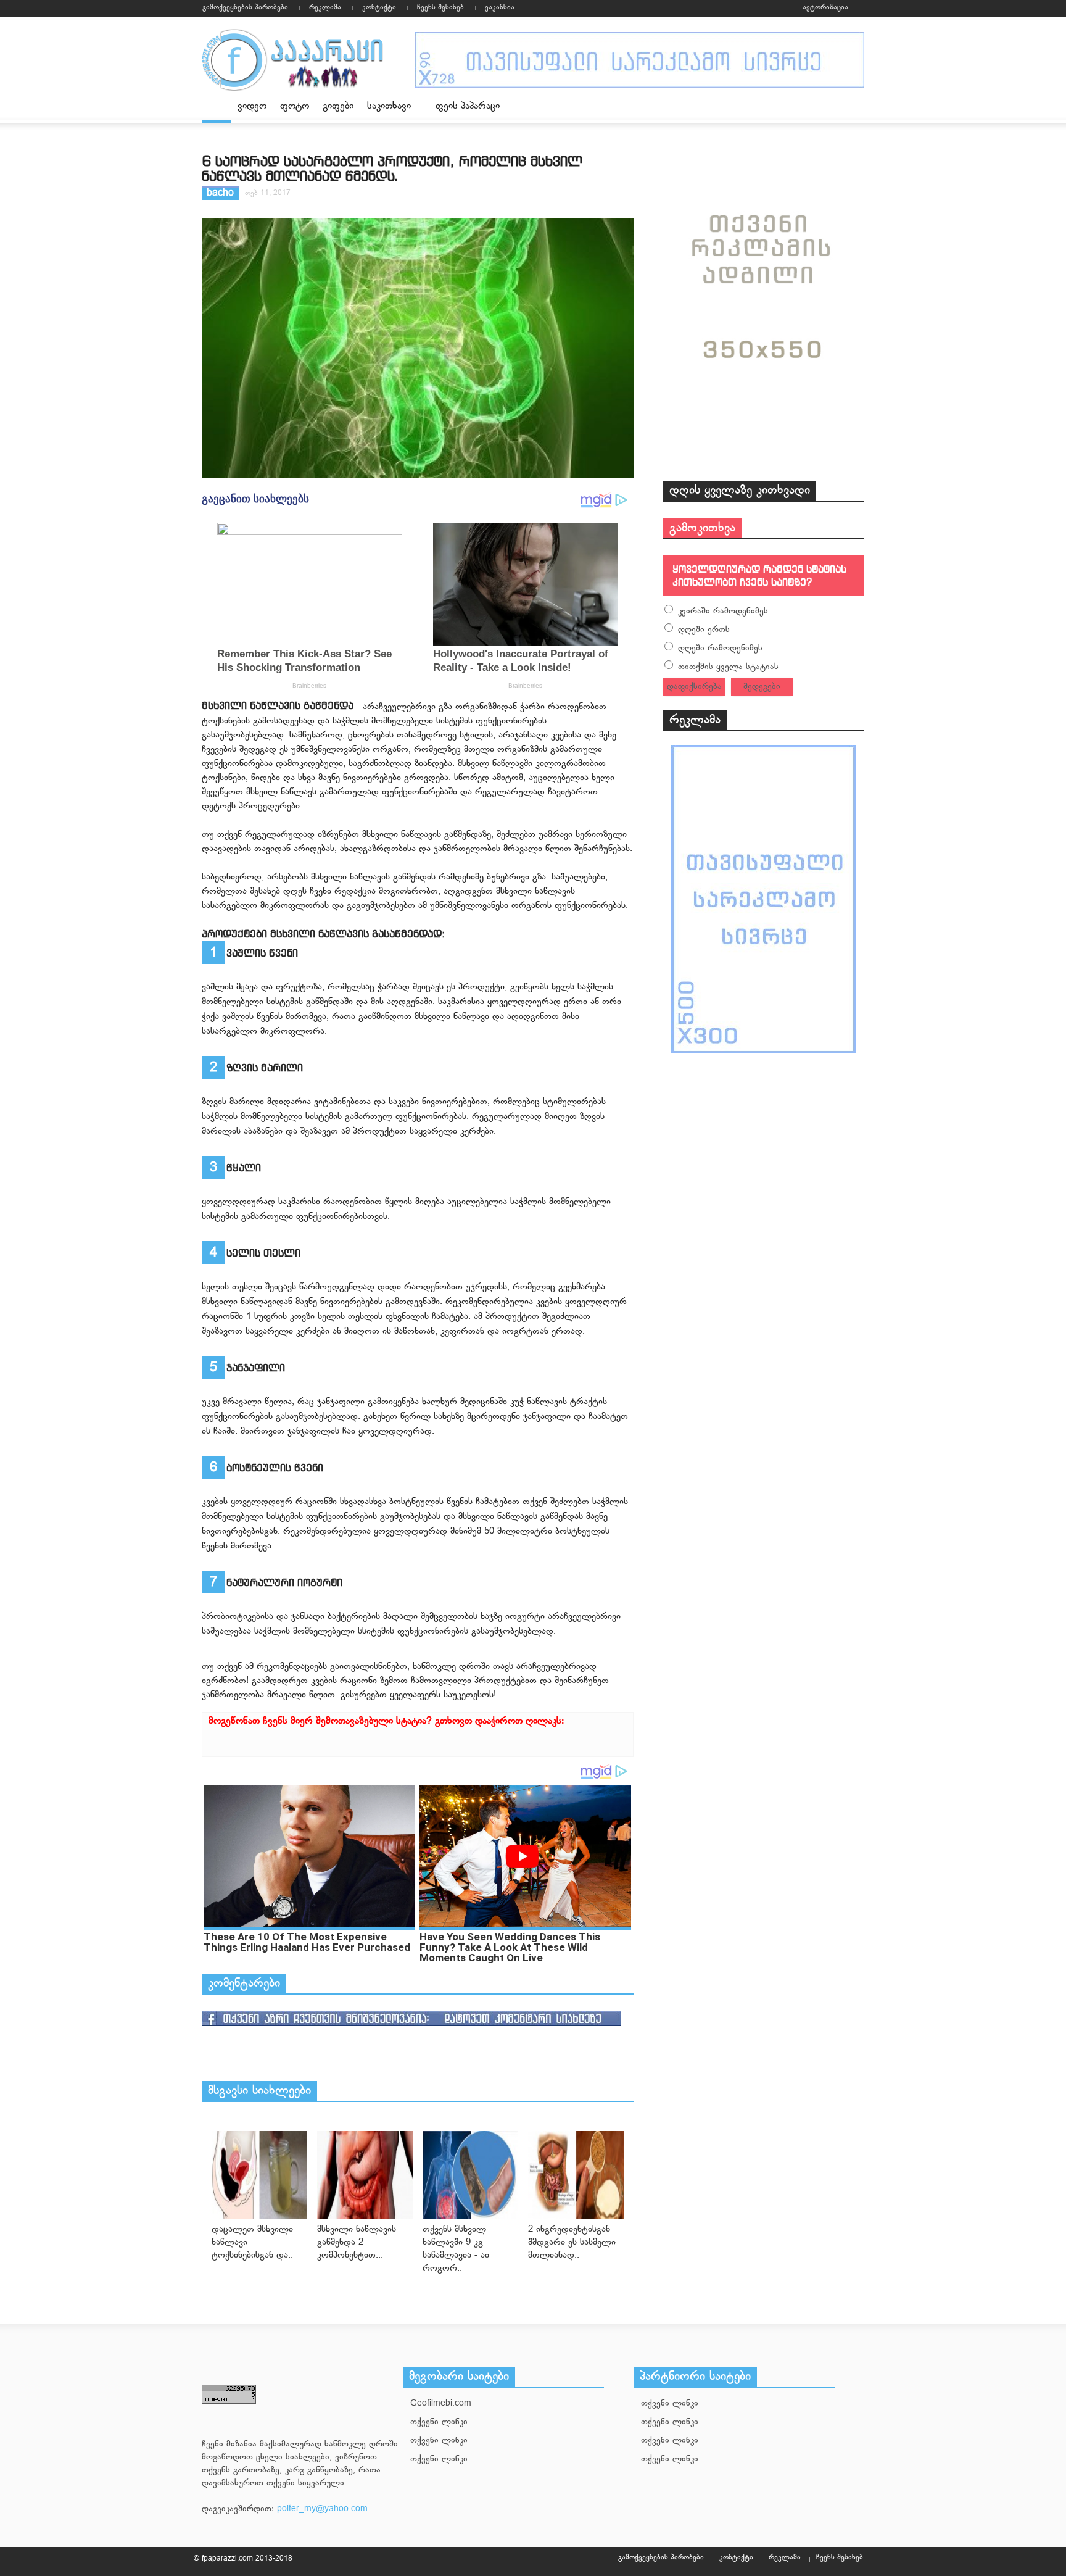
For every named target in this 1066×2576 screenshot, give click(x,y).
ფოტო (295, 106)
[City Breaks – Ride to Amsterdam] (259, 2175)
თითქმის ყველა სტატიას (728, 667)
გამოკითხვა (702, 528)
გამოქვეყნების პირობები (245, 7)
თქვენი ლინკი (439, 2422)
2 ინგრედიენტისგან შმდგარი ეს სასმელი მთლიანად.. (572, 2242)
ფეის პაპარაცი (468, 106)
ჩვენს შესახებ (440, 7)
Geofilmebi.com (441, 2404)
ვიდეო (252, 106)
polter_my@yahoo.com (322, 2509)
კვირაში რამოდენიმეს (723, 611)
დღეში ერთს (704, 630)
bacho (220, 193)
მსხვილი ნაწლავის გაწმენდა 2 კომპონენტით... (357, 2242)
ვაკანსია (500, 7)
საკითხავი (386, 111)
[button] (852, 106)
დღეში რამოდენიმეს (720, 648)
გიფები (338, 106)
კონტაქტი (379, 7)
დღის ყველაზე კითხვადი (740, 491)
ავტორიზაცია (825, 7)
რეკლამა (325, 7)
